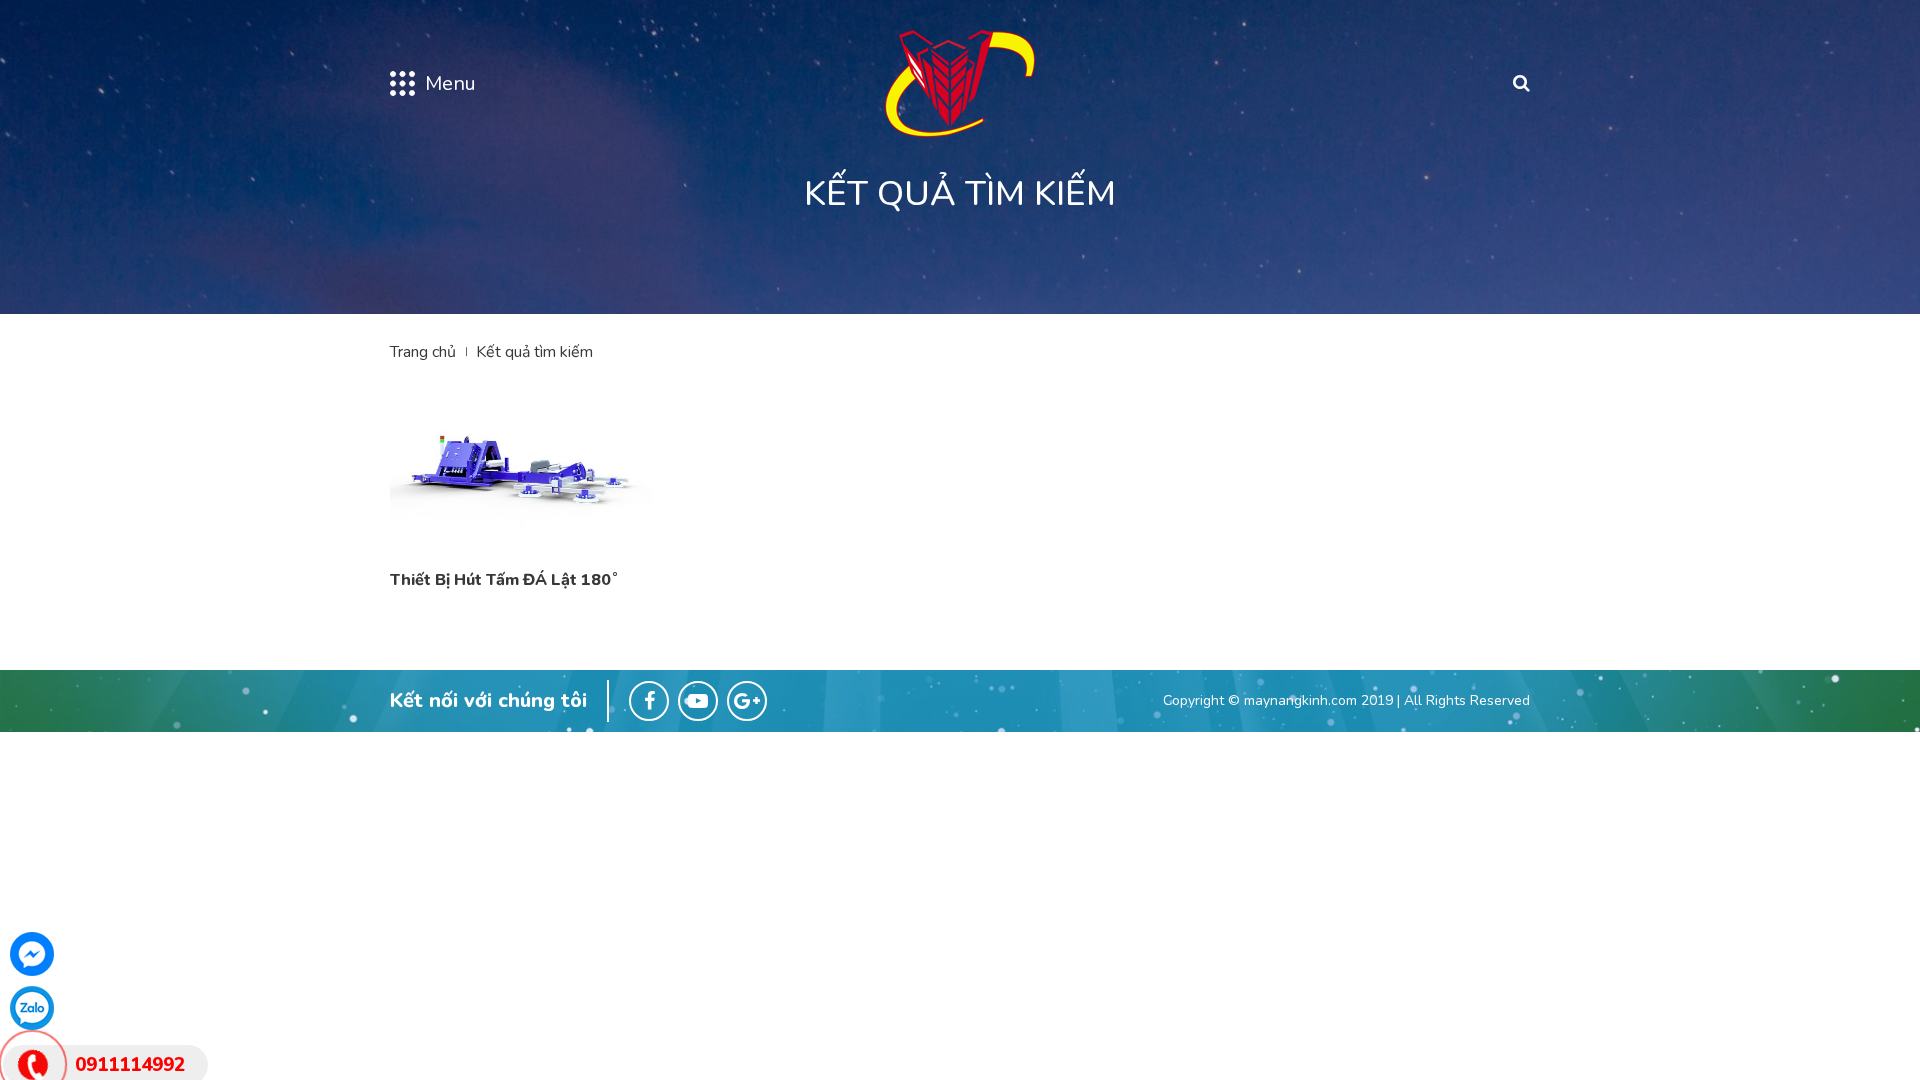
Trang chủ (423, 352)
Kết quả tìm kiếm (534, 352)
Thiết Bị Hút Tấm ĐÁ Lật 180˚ (504, 580)
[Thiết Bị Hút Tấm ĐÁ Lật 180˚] (521, 466)
